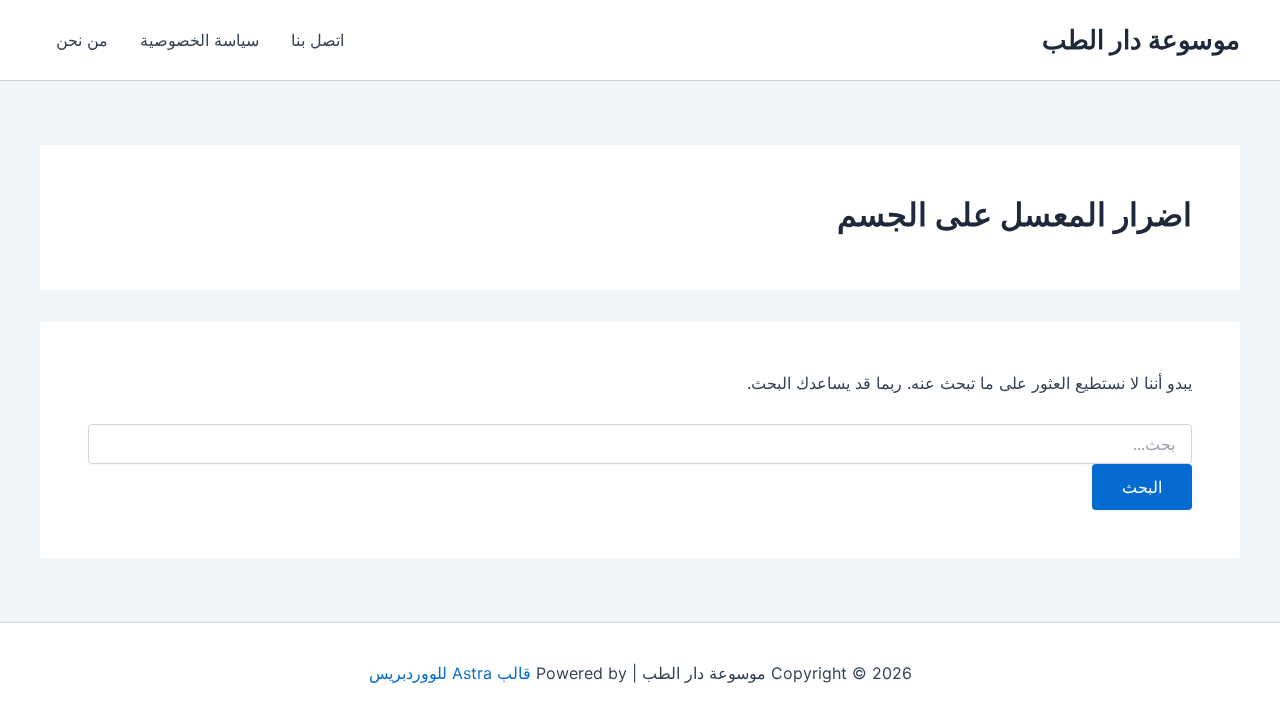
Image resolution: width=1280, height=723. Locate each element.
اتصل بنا (317, 40)
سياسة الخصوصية (199, 40)
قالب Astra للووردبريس (450, 673)
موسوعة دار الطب (1141, 39)
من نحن (82, 40)
